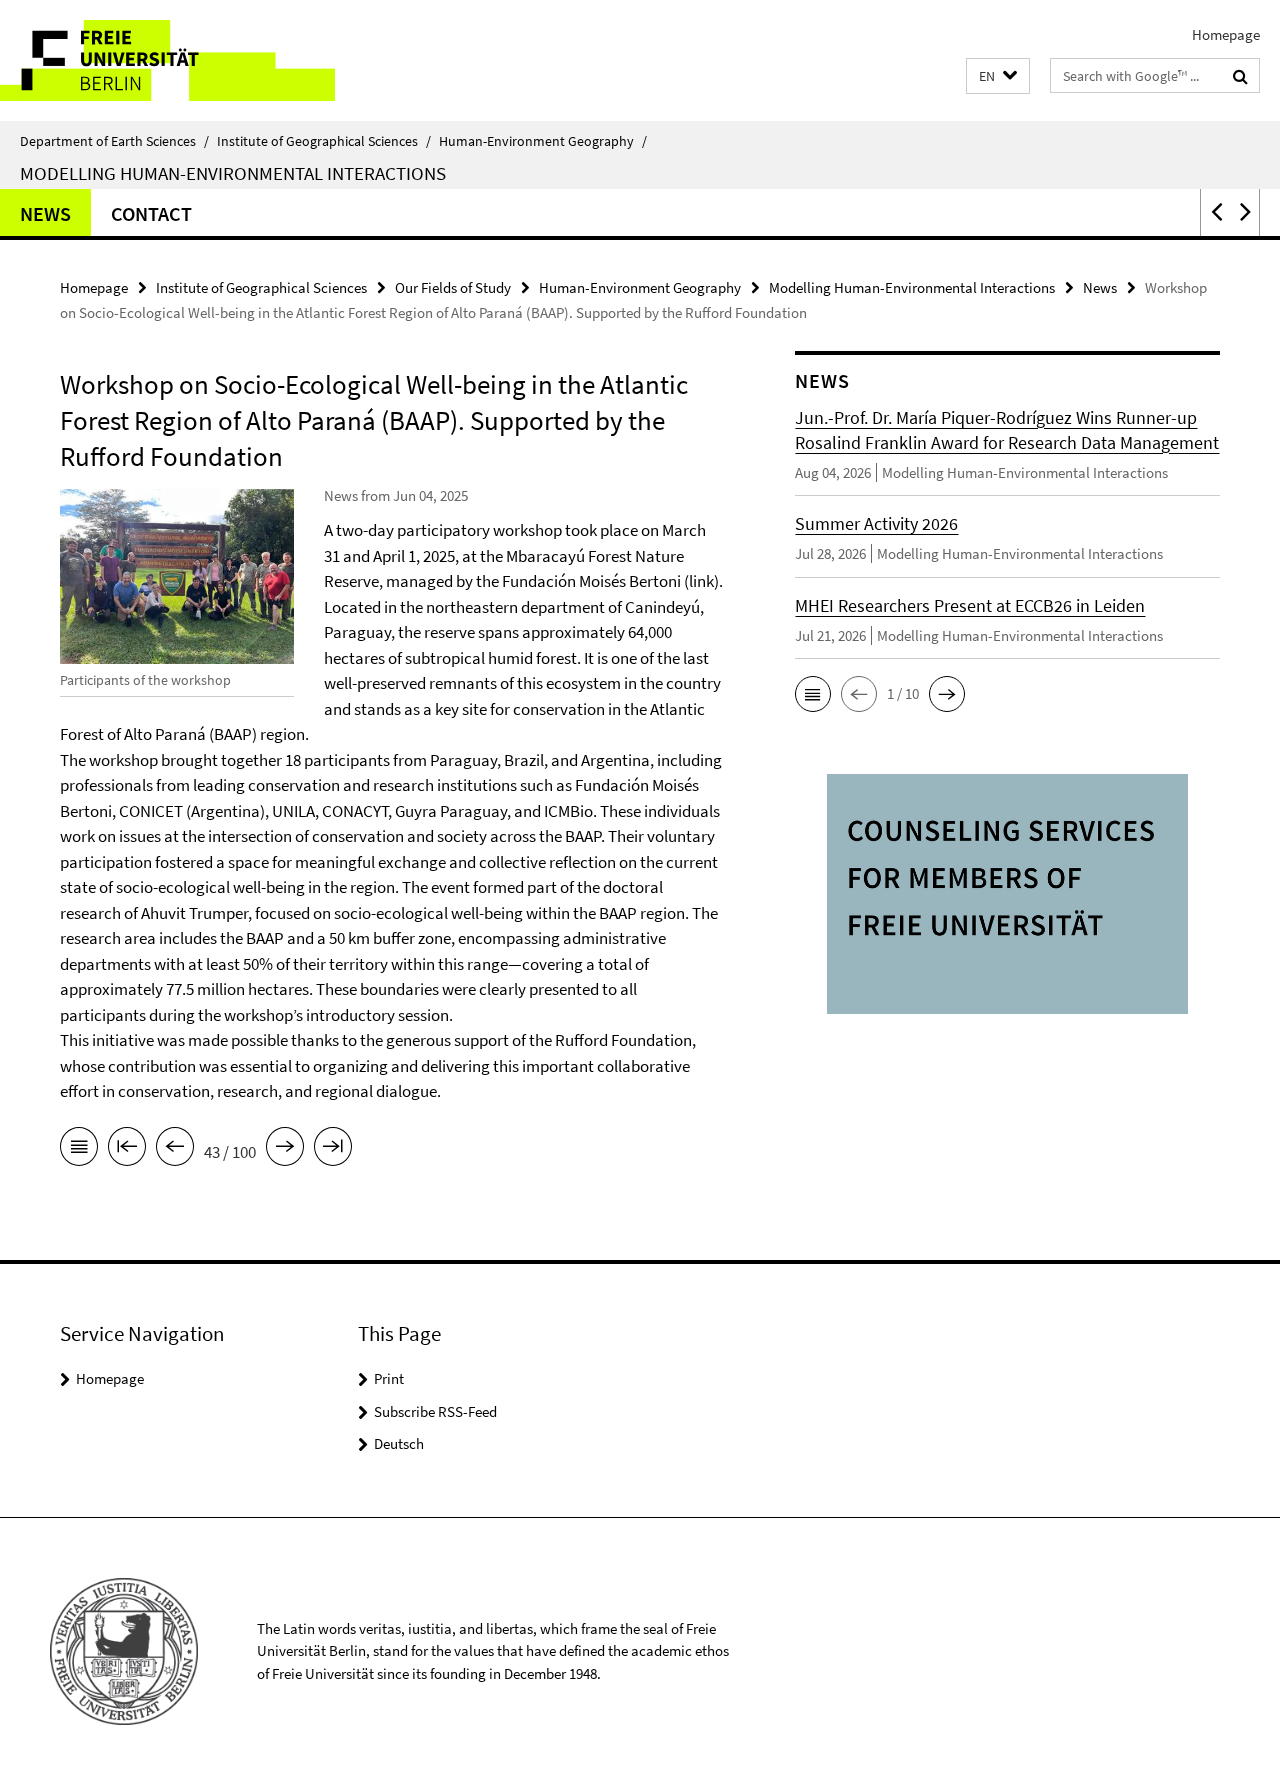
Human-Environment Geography (543, 141)
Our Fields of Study (453, 287)
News (45, 213)
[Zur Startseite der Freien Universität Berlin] (167, 60)
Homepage (1226, 34)
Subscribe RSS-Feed (435, 1411)
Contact (151, 213)
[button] (998, 76)
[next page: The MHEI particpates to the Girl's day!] (285, 1150)
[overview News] (79, 1150)
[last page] (333, 1150)
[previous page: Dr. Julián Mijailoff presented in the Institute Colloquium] (175, 1150)
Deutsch (399, 1443)
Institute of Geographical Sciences (324, 141)
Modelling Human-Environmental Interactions (233, 173)
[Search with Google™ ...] (1240, 76)
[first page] (127, 1150)
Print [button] (389, 1378)
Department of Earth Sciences (114, 141)
